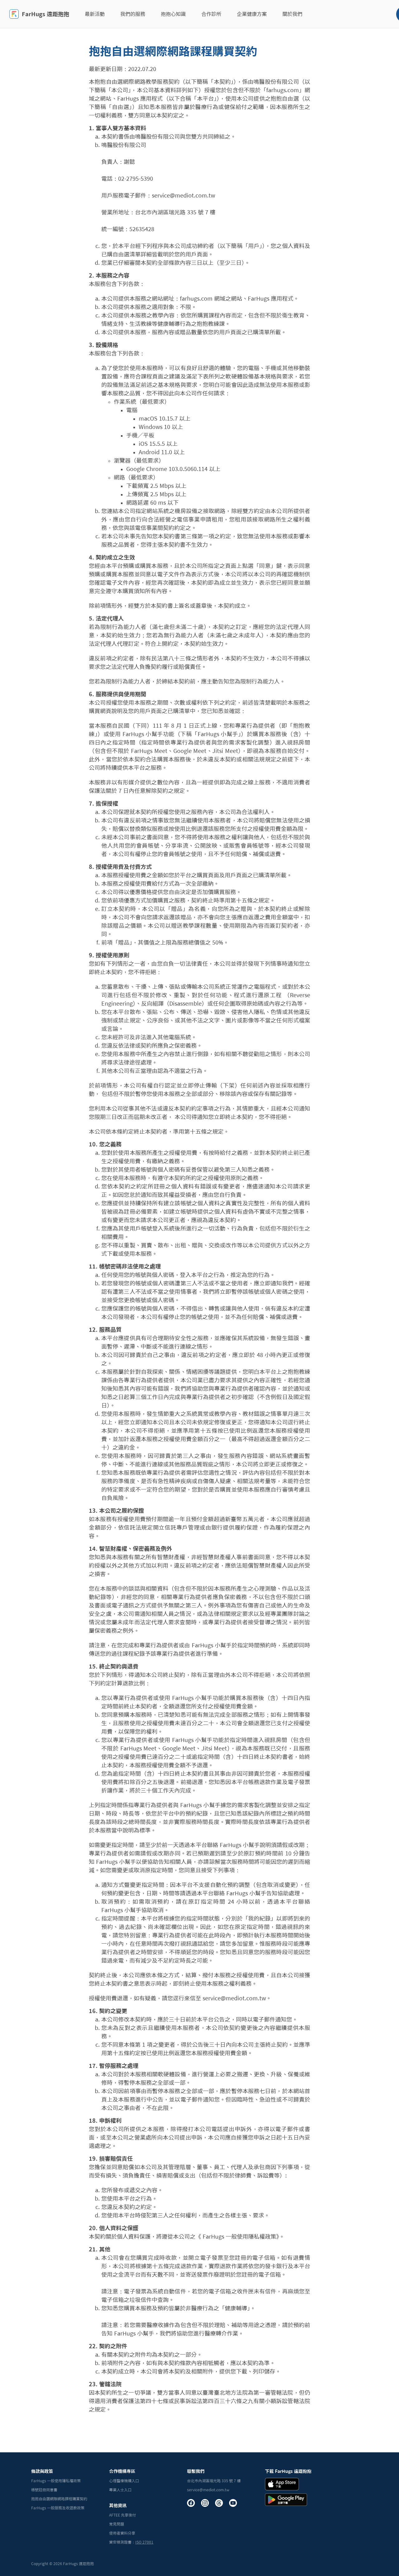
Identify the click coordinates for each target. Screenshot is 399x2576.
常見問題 (117, 2524)
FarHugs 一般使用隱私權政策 (56, 2481)
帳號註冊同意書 (44, 2490)
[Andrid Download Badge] (286, 2500)
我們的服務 (133, 14)
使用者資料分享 (122, 2533)
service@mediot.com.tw (208, 2490)
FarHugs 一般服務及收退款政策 (58, 2508)
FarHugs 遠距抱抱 (46, 14)
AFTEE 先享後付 (123, 2515)
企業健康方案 (252, 14)
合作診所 (211, 14)
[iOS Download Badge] (282, 2484)
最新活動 (95, 14)
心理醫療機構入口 (124, 2481)
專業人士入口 (120, 2490)
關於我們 (292, 14)
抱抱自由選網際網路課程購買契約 (59, 2499)
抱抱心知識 (173, 14)
